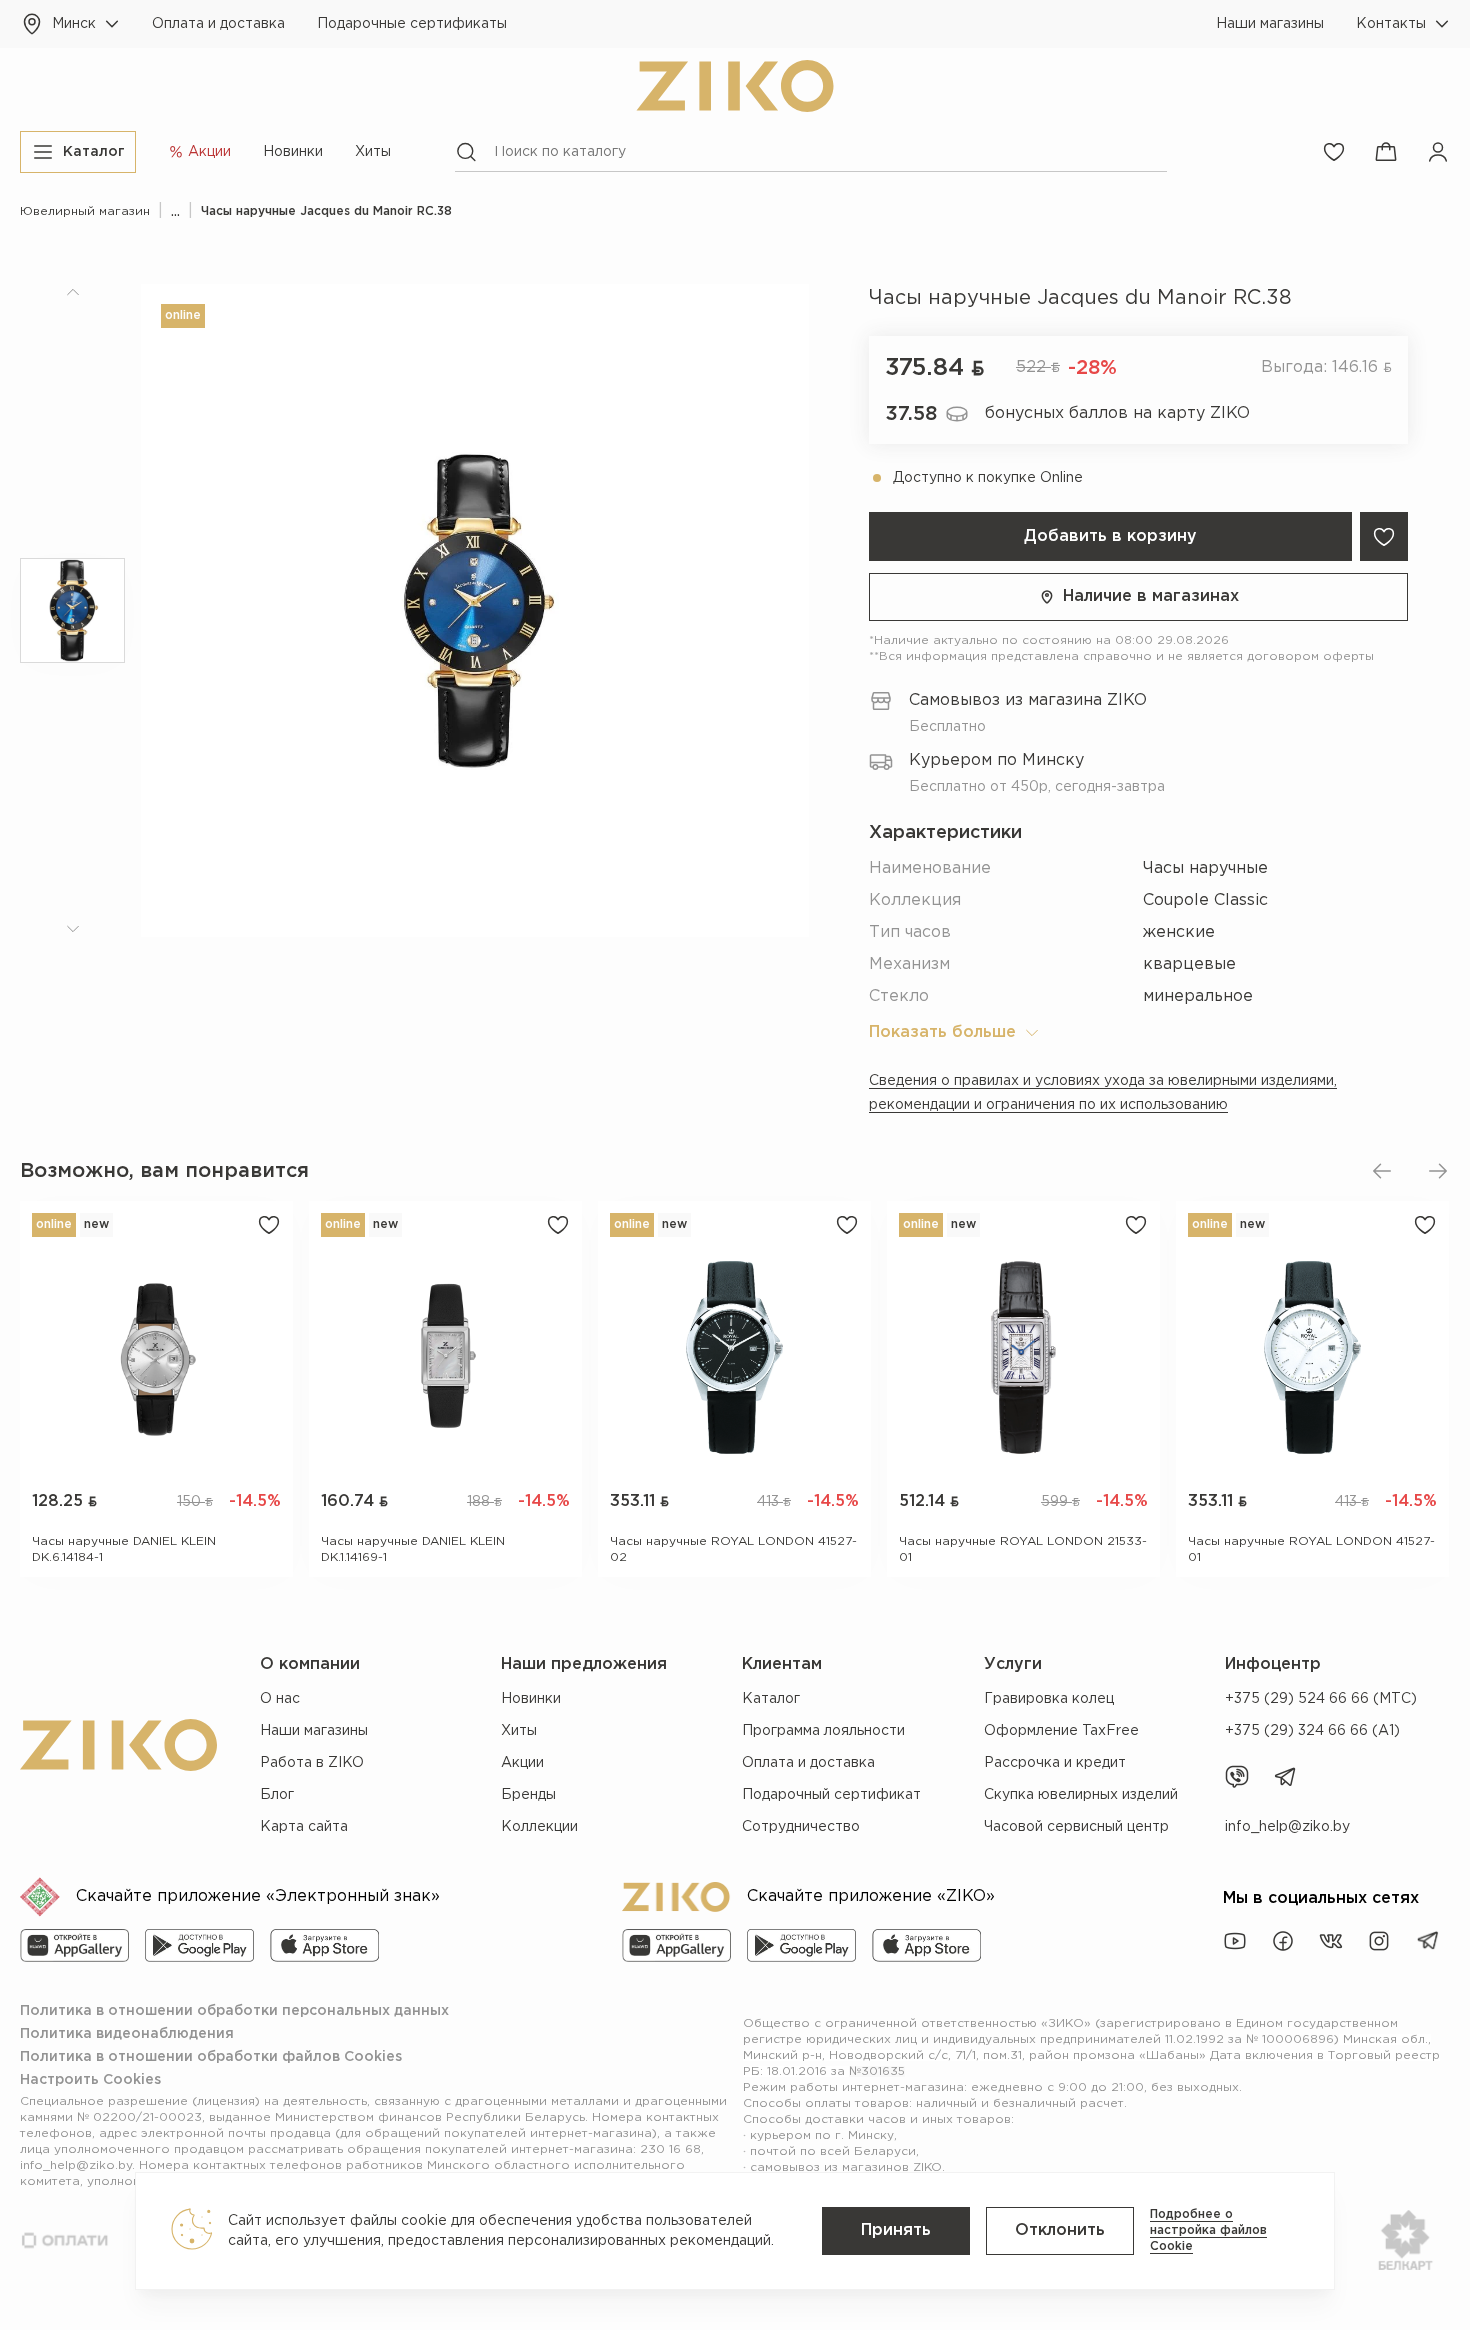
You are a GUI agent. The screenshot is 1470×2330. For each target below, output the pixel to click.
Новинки (293, 152)
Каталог (771, 1699)
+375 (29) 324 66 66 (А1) (1312, 1731)
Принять (896, 2230)
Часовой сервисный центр (1076, 1827)
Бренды (528, 1795)
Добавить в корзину (1110, 536)
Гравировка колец (1049, 1699)
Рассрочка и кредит (1055, 1763)
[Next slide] (1438, 1171)
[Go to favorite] (1334, 152)
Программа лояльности (823, 1731)
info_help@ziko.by (1287, 1827)
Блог (277, 1795)
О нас (280, 1699)
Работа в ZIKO (312, 1763)
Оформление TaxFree (1061, 1731)
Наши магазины (1270, 24)
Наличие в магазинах (1151, 596)
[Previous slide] (1382, 1171)
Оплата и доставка (218, 24)
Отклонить (1060, 2230)
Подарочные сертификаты (412, 24)
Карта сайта (304, 1827)
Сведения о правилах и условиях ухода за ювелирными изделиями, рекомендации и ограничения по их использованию (1103, 1093)
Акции (522, 1763)
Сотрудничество (801, 1827)
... (175, 211)
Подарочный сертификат (831, 1795)
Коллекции (539, 1827)
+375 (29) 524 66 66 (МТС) (1321, 1699)
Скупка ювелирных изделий (1081, 1795)
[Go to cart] (1386, 152)
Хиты (373, 152)
